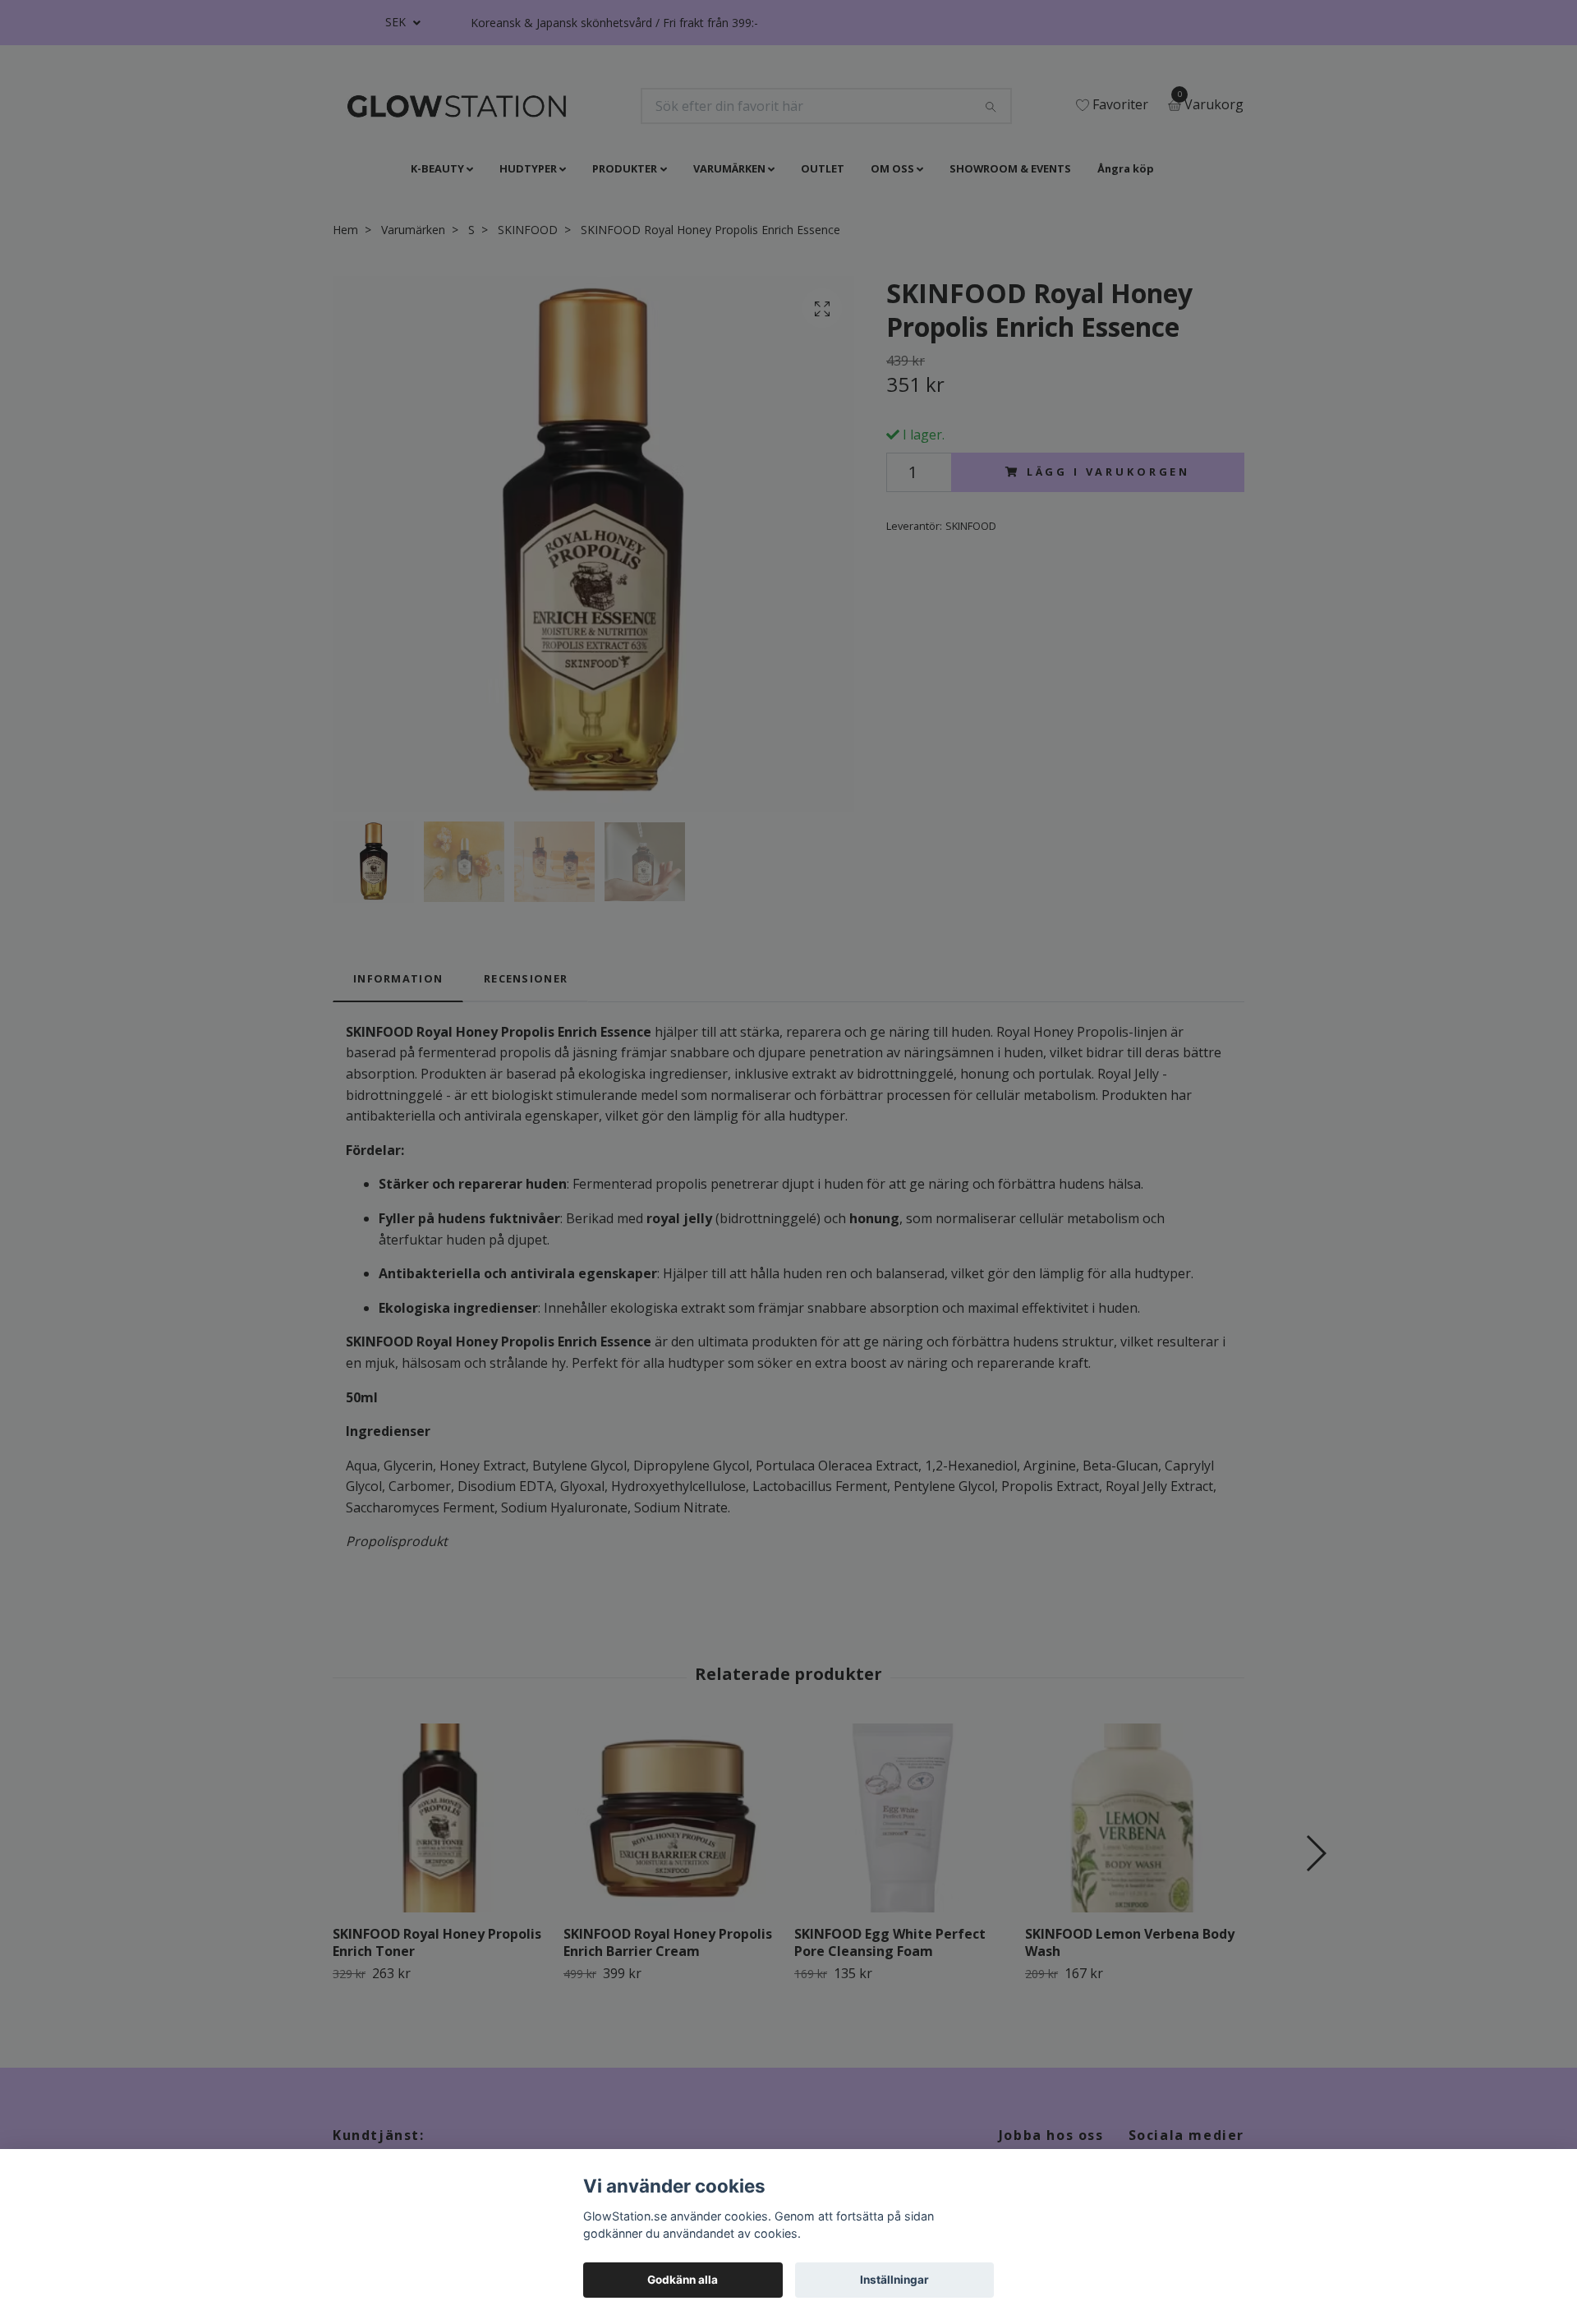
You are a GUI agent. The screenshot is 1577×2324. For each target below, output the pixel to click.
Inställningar (894, 2280)
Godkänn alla (683, 2280)
